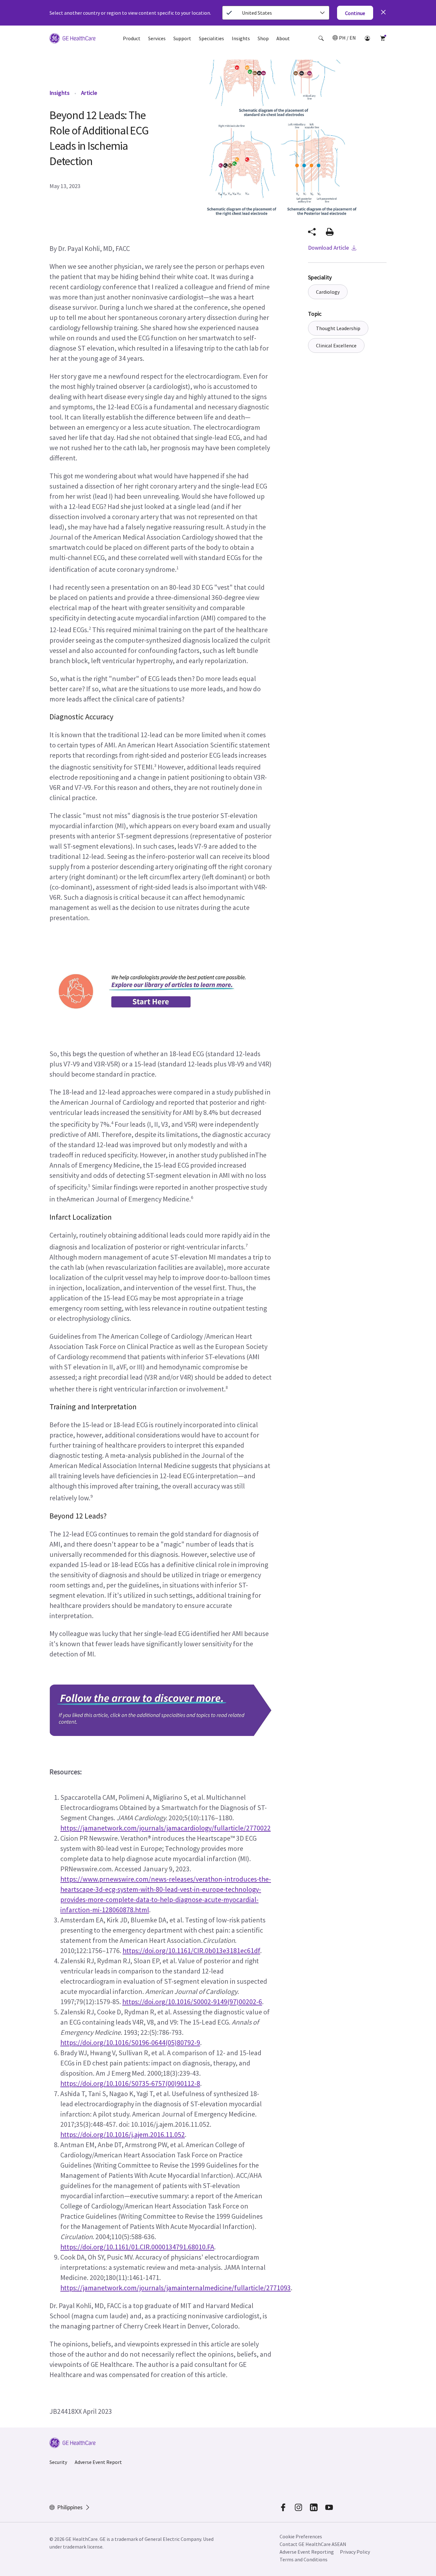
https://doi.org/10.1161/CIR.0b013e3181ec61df (191, 1951)
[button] (321, 38)
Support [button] (182, 38)
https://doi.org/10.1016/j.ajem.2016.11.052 (123, 2134)
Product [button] (132, 38)
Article (89, 93)
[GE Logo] (72, 39)
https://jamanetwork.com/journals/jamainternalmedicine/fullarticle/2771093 (176, 2288)
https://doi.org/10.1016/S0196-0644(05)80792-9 (130, 2042)
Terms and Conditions (304, 2559)
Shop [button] (263, 38)
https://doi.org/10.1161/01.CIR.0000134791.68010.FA (137, 2247)
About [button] (283, 38)
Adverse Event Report (98, 2462)
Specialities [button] (211, 38)
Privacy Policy (355, 2552)
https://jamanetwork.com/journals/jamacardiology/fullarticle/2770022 (165, 1828)
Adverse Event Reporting (307, 2552)
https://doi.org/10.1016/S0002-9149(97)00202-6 (192, 2002)
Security (58, 2462)
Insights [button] (241, 38)
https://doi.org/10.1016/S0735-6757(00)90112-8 (130, 2083)
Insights (60, 93)
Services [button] (157, 38)
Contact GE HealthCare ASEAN (313, 2544)
